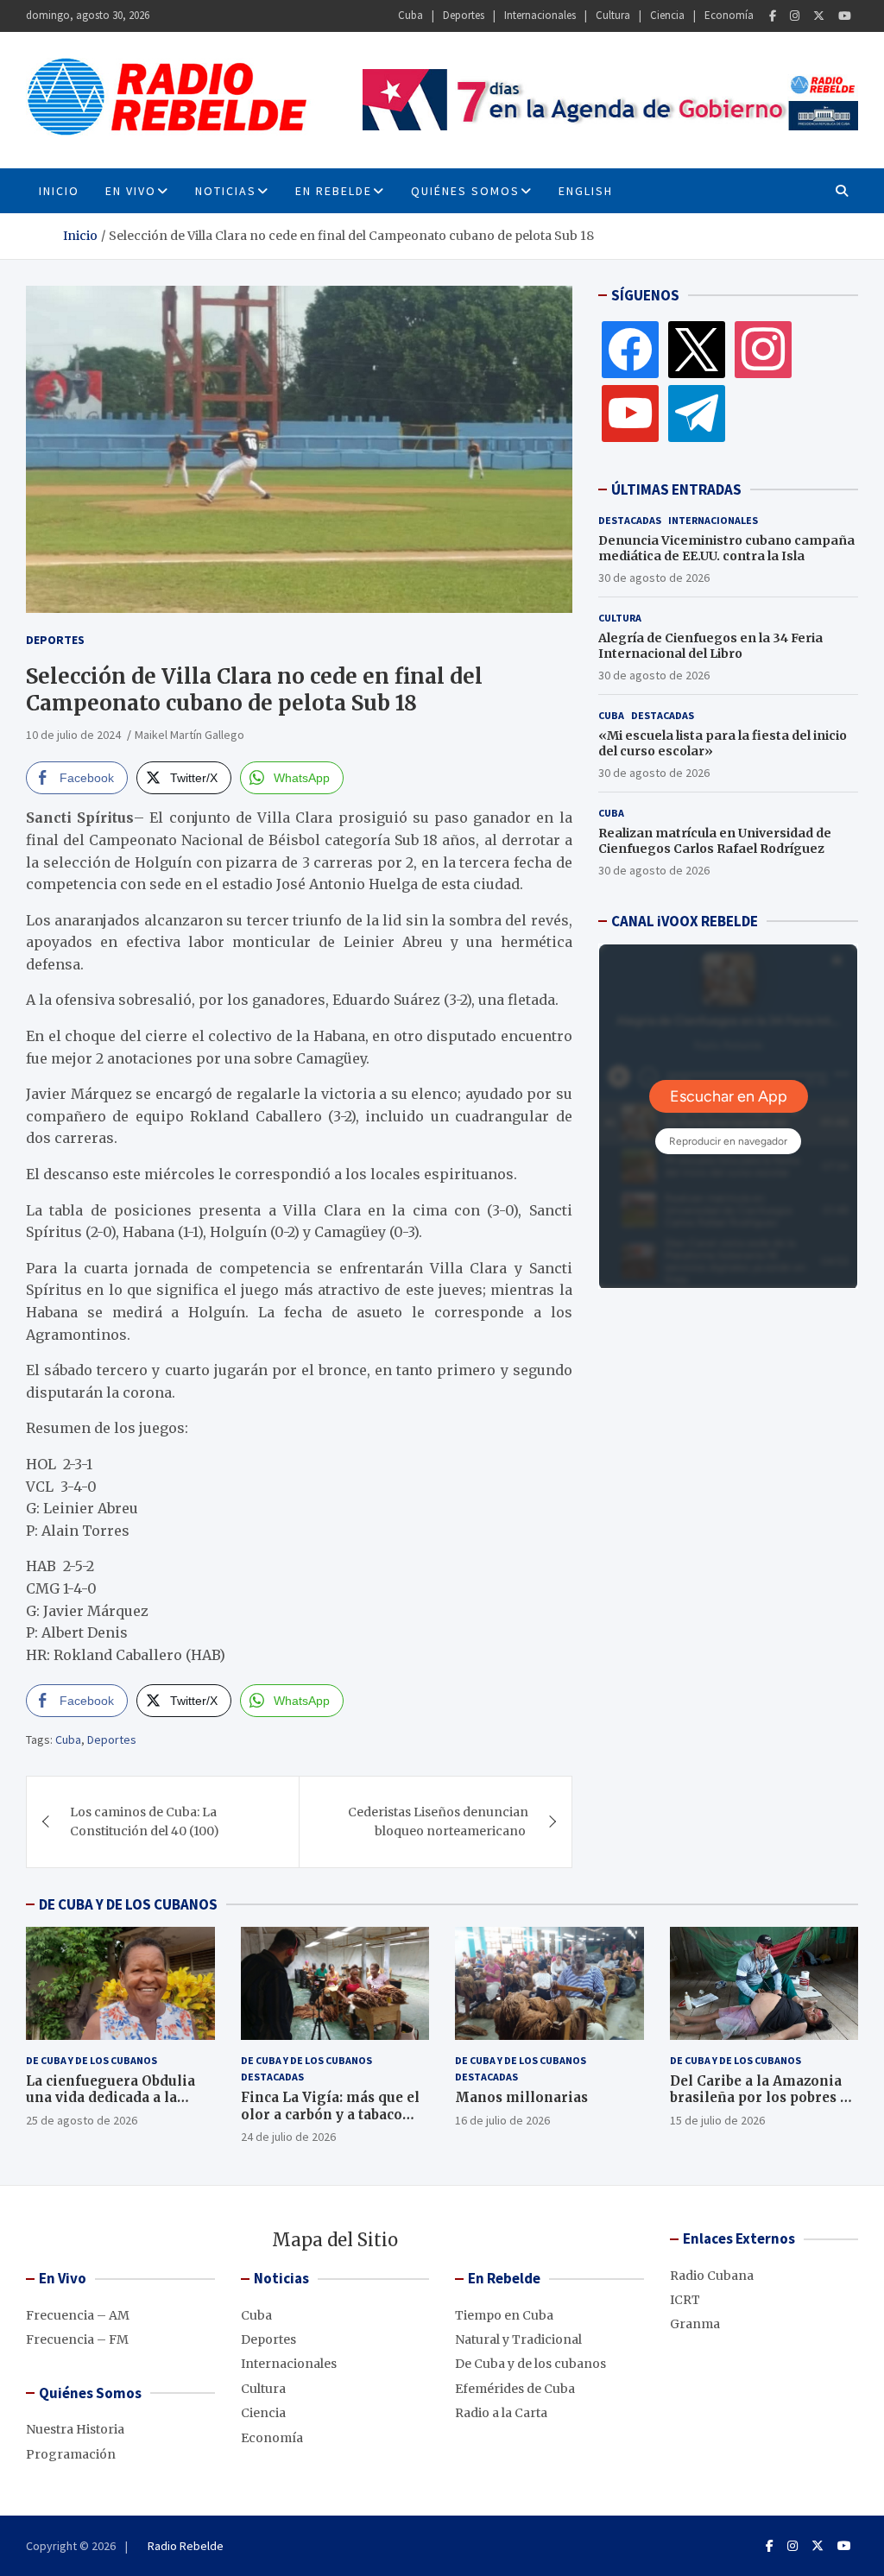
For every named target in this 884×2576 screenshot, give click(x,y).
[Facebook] (773, 16)
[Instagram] (795, 16)
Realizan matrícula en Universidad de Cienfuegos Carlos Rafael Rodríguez (715, 841)
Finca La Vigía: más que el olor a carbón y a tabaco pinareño (330, 2114)
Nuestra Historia (75, 2429)
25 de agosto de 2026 (82, 2120)
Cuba (410, 15)
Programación (71, 2454)
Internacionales (540, 15)
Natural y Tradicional (518, 2339)
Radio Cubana (712, 2276)
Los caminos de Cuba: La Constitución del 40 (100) (145, 1822)
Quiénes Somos (465, 191)
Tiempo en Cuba (504, 2315)
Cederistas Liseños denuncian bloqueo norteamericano (438, 1822)
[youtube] (630, 413)
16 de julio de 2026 (502, 2120)
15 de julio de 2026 (717, 2120)
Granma (695, 2324)
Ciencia (667, 15)
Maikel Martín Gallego (189, 735)
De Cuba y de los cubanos (92, 2060)
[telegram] (697, 413)
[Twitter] (819, 16)
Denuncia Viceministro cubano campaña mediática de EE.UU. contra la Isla (726, 548)
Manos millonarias (521, 2097)
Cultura (613, 15)
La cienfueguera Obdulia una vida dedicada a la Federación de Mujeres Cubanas (110, 2106)
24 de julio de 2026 (288, 2137)
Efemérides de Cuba (515, 2389)
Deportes (464, 15)
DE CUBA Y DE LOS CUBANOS (128, 1904)
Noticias (226, 191)
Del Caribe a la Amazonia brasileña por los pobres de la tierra (763, 2098)
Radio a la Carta (501, 2413)
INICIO (59, 191)
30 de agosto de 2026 (654, 578)
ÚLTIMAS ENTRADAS (676, 489)
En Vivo (131, 191)
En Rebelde (334, 191)
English (586, 191)
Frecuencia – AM (78, 2315)
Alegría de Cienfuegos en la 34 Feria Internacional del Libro (710, 646)
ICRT (685, 2300)
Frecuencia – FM (77, 2339)
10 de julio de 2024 (73, 735)
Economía (729, 15)
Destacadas (630, 520)
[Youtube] (845, 16)
